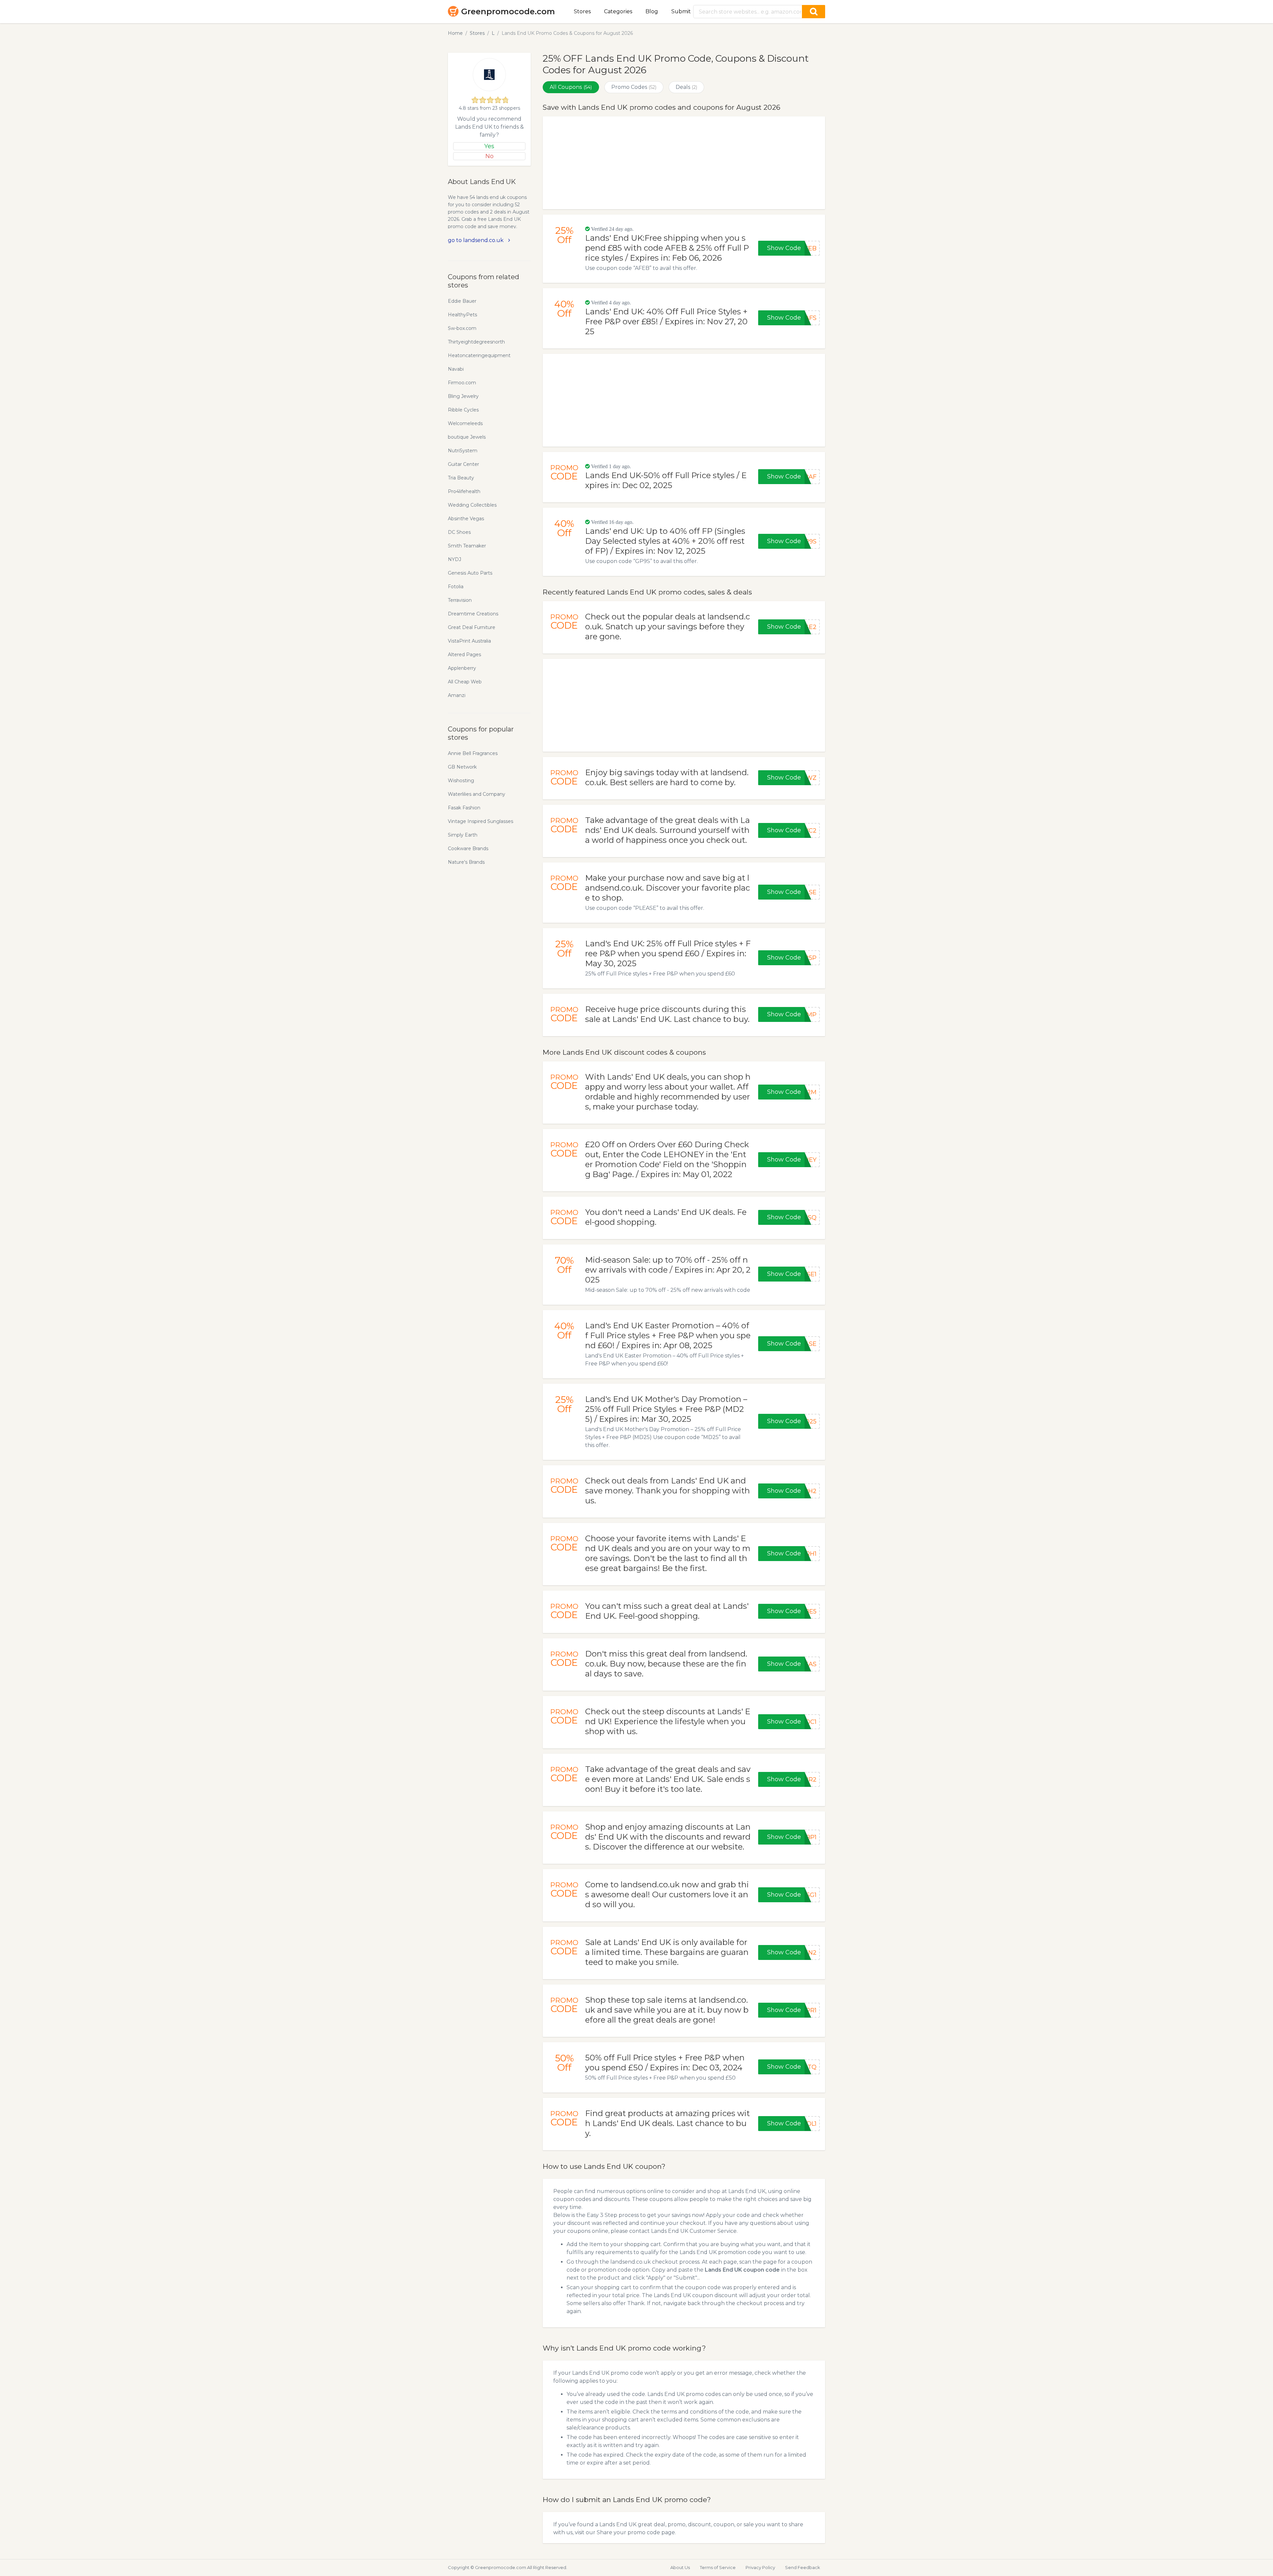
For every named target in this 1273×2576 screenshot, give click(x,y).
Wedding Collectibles (472, 505)
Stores (582, 11)
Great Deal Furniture (472, 627)
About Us (680, 2567)
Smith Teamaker (467, 546)
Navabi (456, 369)
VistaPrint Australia (469, 641)
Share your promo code (628, 2532)
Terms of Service (718, 2567)
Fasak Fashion (464, 808)
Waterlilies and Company (477, 794)
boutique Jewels (467, 437)
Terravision (460, 600)
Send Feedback (803, 2567)
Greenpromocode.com (508, 11)
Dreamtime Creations (473, 614)
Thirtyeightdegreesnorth (476, 342)
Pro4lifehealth (464, 491)
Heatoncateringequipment (479, 355)
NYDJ (455, 559)
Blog (652, 11)
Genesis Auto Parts (470, 573)
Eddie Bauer (462, 301)
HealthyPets (462, 315)
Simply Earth (463, 835)
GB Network (462, 767)
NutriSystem (463, 451)
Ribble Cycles (463, 410)
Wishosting (461, 781)
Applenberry (462, 668)
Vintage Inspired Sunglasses (481, 821)
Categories (618, 11)
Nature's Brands (466, 862)
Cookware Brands (468, 848)
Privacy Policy (760, 2567)
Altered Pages (464, 655)
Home (455, 33)
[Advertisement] (684, 163)
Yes (489, 146)
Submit (681, 11)
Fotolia (456, 587)
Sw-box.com (462, 328)
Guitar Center (463, 464)
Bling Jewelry (463, 396)
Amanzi (457, 695)
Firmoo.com (462, 383)
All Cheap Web (465, 682)
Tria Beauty (461, 478)
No (489, 156)
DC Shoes (459, 532)
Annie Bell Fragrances (473, 753)
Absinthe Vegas (466, 519)
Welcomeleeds (465, 423)
